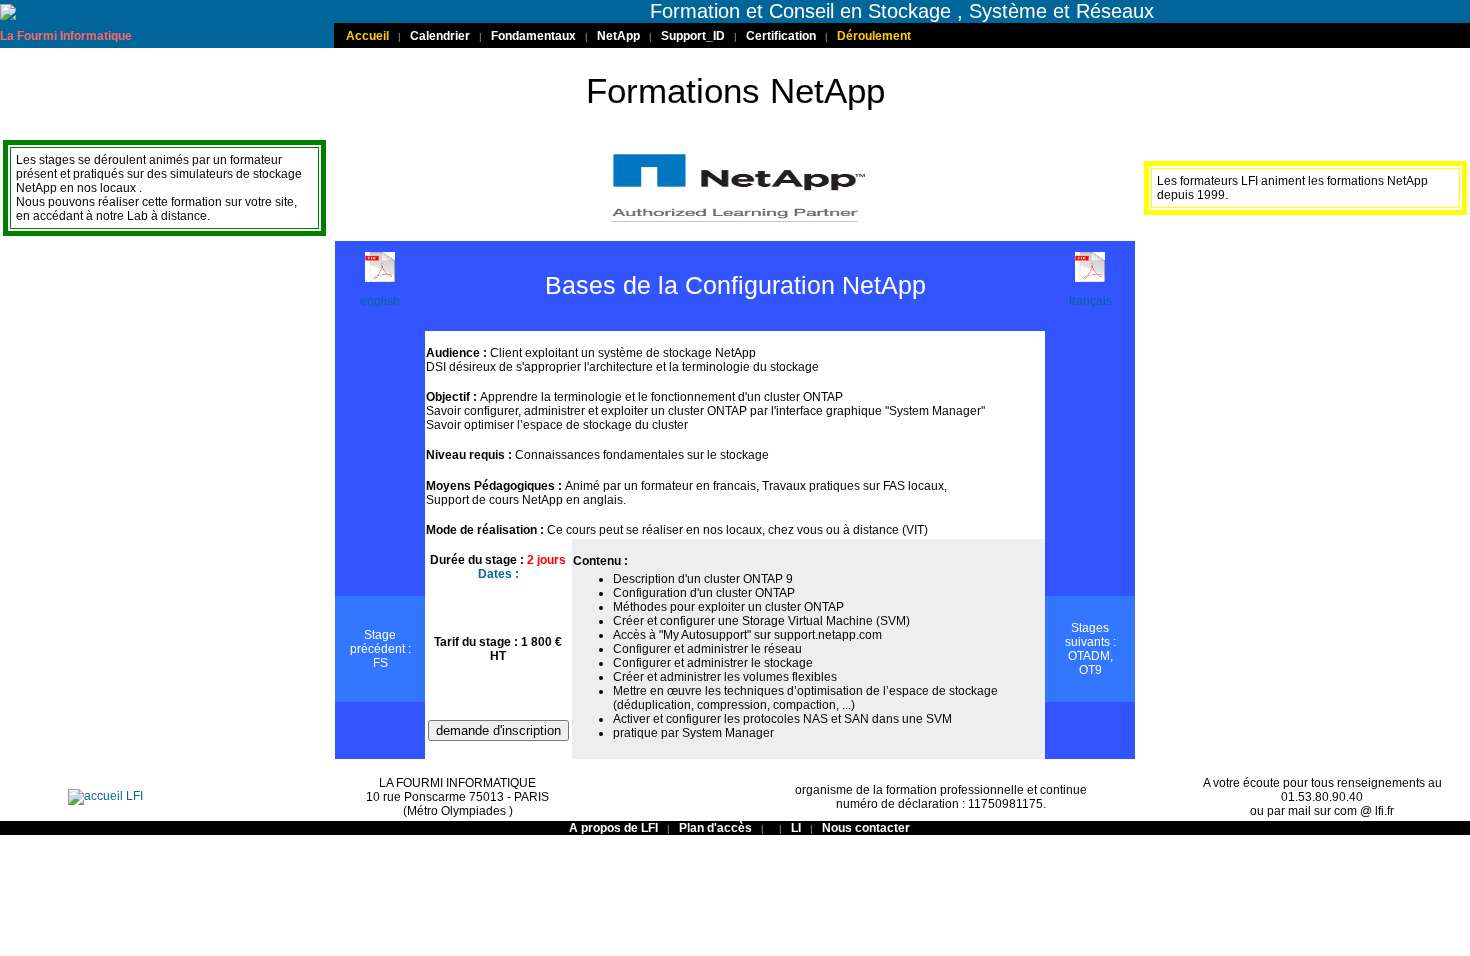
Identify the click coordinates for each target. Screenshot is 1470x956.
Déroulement (874, 36)
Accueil (367, 36)
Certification (781, 36)
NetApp (618, 36)
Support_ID (693, 36)
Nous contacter (866, 828)
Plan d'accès (717, 828)
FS (380, 663)
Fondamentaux (533, 36)
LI (796, 828)
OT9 (1090, 670)
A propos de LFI (615, 828)
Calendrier (440, 36)
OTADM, (1090, 656)
